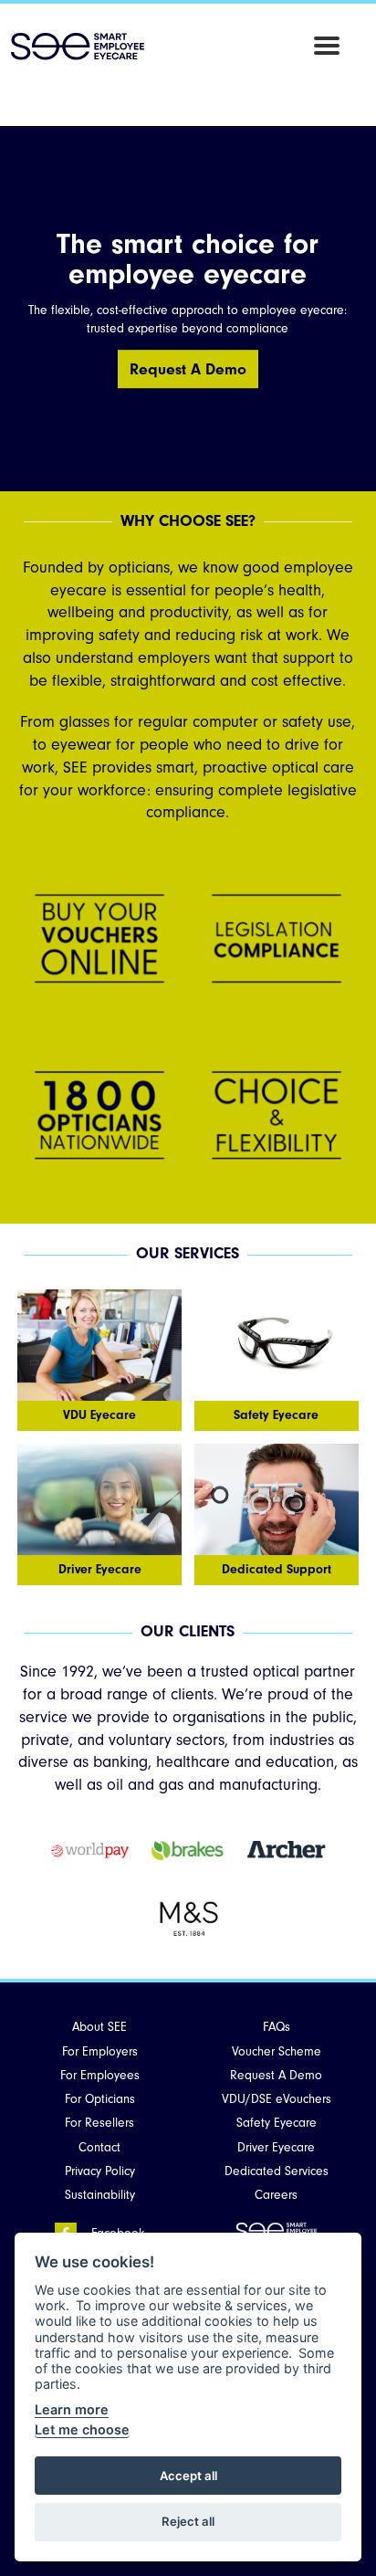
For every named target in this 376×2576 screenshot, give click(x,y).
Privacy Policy (100, 2171)
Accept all (188, 2476)
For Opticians (100, 2099)
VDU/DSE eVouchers (277, 2099)
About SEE (99, 2027)
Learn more (72, 2409)
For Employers (100, 2051)
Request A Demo (188, 369)
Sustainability (100, 2195)
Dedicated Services (277, 2171)
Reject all (188, 2521)
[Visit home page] (78, 47)
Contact (99, 2147)
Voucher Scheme (277, 2051)
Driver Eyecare (276, 2147)
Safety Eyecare (277, 2123)
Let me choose (82, 2429)
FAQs (277, 2027)
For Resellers (99, 2123)
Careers (276, 2195)
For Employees (100, 2075)
